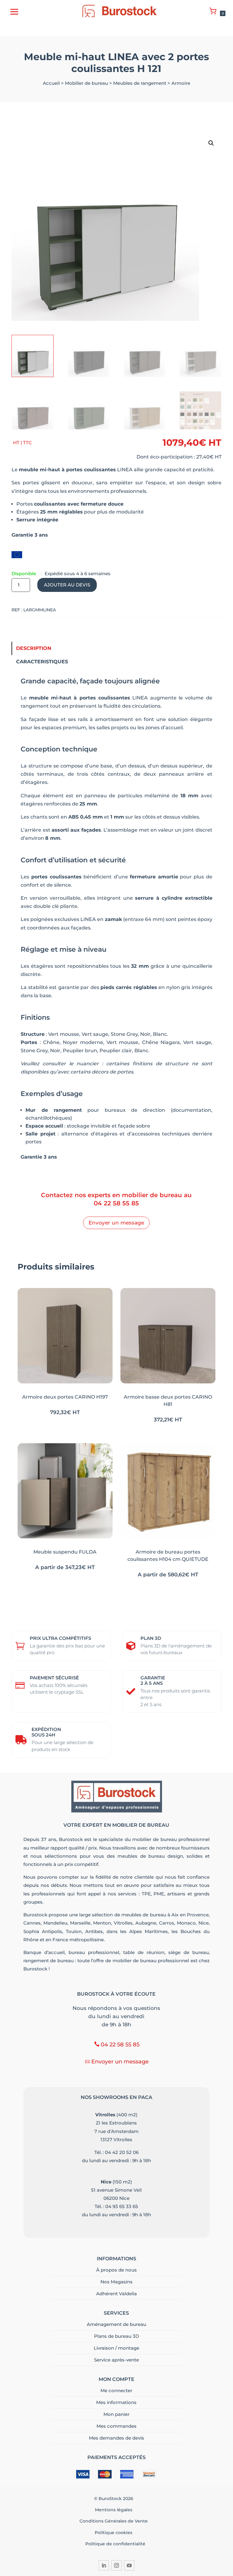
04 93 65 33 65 (122, 2206)
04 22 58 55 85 (116, 1203)
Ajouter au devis (67, 585)
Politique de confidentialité (115, 2544)
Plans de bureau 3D (116, 2336)
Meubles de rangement (140, 83)
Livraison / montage (116, 2348)
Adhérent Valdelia (116, 2294)
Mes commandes (116, 2426)
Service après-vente (116, 2360)
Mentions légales (115, 2510)
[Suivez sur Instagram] (116, 2565)
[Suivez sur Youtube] (129, 2565)
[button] (211, 143)
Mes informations (116, 2402)
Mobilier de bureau (86, 83)
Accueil (51, 83)
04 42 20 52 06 (122, 2152)
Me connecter (116, 2391)
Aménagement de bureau (116, 2324)
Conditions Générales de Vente (115, 2521)
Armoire (181, 83)
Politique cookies (115, 2533)
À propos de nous (116, 2270)
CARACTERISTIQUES (42, 662)
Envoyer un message (116, 1223)
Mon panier (116, 2414)
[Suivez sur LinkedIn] (104, 2565)
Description (34, 648)
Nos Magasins (116, 2282)
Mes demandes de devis (116, 2438)
